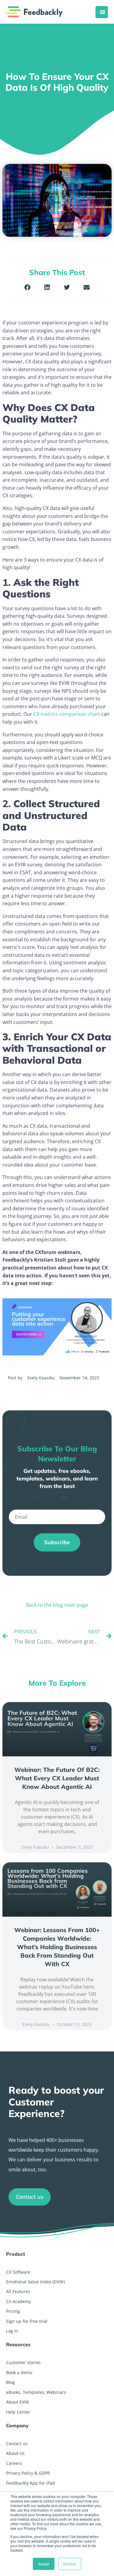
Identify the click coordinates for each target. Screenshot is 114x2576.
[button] (28, 287)
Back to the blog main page (57, 1605)
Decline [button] (70, 2564)
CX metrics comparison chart (67, 714)
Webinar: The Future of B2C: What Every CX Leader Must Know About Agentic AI (57, 1778)
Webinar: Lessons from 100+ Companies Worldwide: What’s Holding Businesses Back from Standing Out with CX (57, 1947)
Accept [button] (44, 2564)
